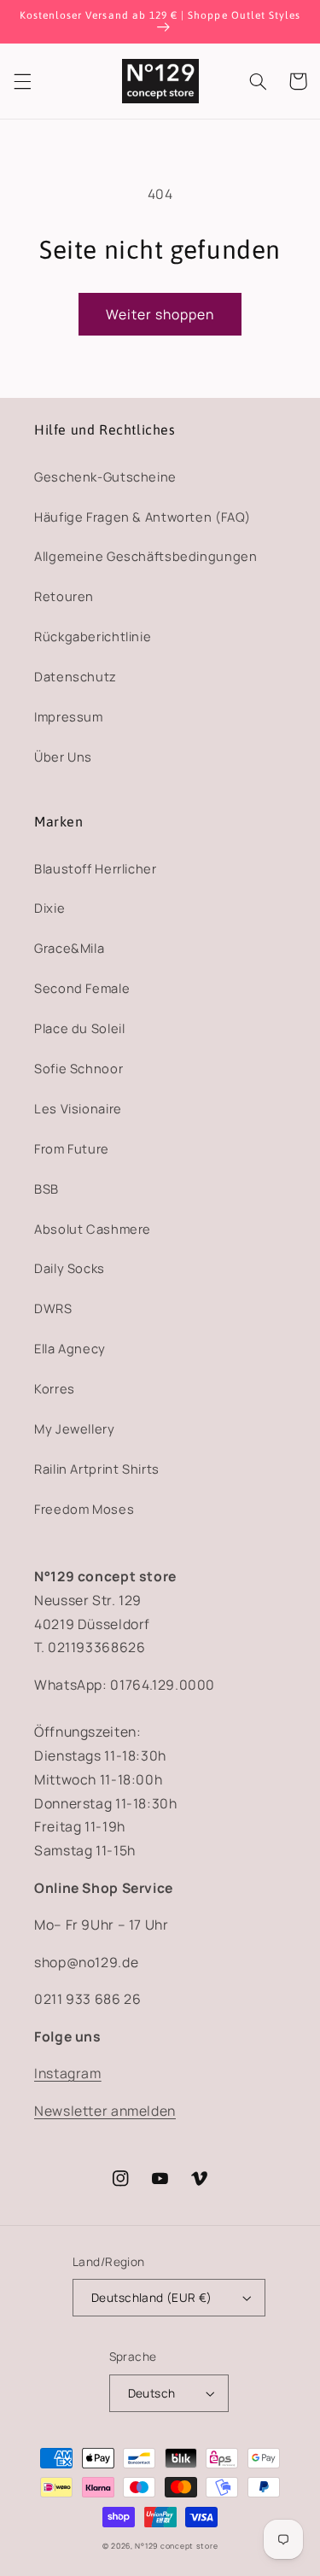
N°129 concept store (176, 2546)
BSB (47, 1189)
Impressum (69, 716)
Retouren (64, 596)
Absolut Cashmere (93, 1229)
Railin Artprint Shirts (97, 1469)
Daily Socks (70, 1268)
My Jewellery (75, 1428)
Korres (55, 1388)
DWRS (53, 1308)
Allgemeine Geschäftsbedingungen (146, 556)
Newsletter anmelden (105, 2111)
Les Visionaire (78, 1108)
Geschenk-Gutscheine (105, 476)
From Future (72, 1148)
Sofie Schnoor (79, 1068)
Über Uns (63, 756)
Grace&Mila (69, 948)
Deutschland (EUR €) (151, 2297)
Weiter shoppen (160, 314)
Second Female (82, 988)
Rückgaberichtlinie (93, 636)
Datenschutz (76, 676)
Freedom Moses (84, 1509)
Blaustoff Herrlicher (96, 868)
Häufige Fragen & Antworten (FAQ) (142, 517)
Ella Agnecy (70, 1348)
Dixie (49, 908)
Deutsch (152, 2393)
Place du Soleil (79, 1028)
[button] (22, 81)
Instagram (68, 2073)
